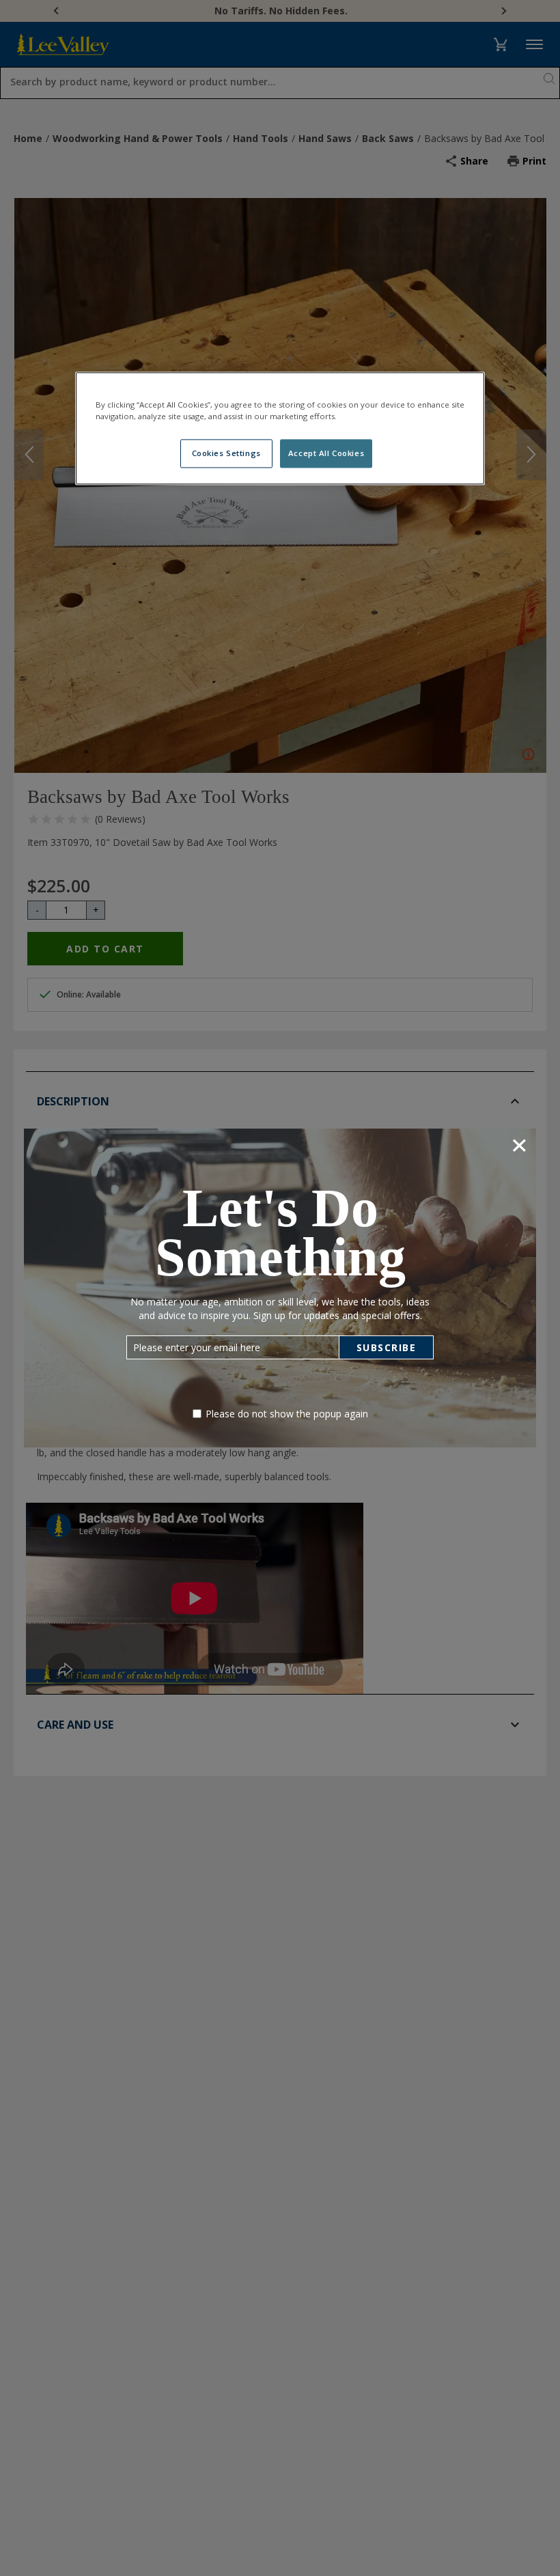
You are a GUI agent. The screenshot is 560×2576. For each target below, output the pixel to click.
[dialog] (280, 1288)
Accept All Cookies (326, 453)
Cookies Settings (226, 453)
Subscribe (387, 1347)
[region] (280, 428)
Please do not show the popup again (287, 1414)
